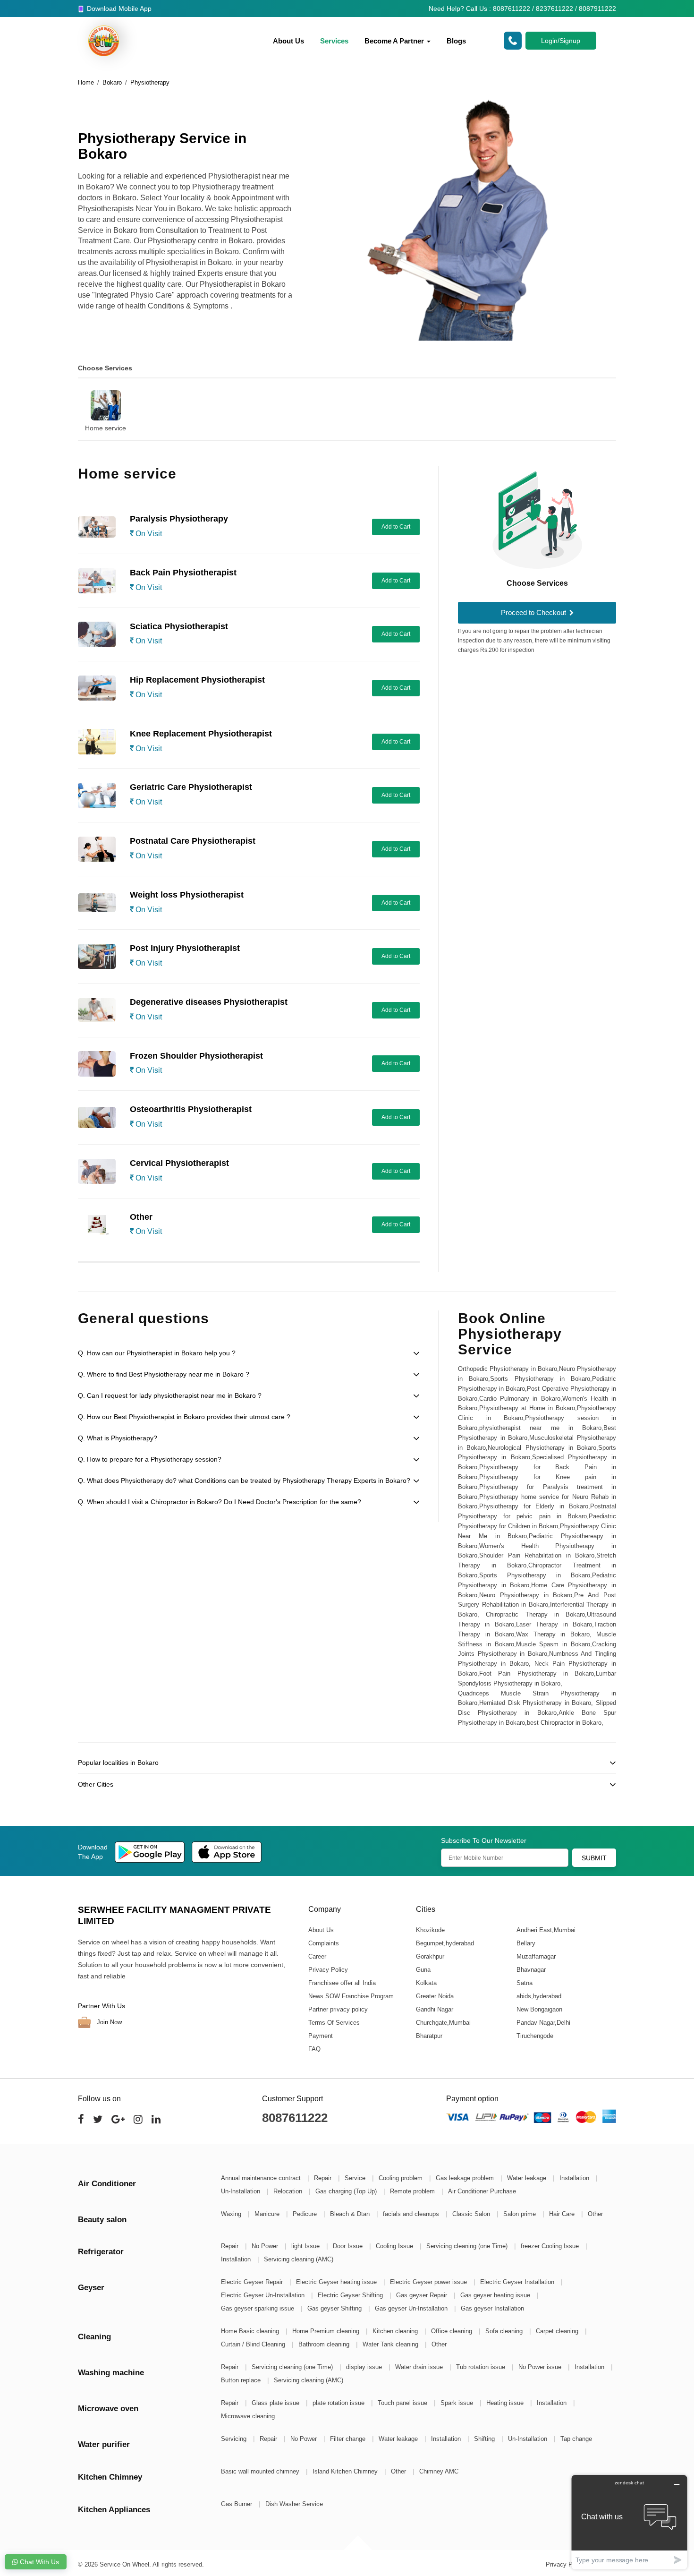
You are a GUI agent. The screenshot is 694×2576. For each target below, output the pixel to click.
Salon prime (520, 2214)
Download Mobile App (118, 9)
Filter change (349, 2439)
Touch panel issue (403, 2403)
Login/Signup (561, 41)
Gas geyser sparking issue (258, 2308)
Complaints (324, 1943)
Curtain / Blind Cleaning (254, 2344)
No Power (266, 2246)
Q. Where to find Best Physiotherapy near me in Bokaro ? (164, 1374)
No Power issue (541, 2367)
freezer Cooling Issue (551, 2246)
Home (86, 82)
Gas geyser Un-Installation (412, 2308)
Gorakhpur (430, 1956)
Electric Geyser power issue (429, 2282)
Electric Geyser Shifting (351, 2295)
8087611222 (295, 2118)
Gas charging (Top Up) (347, 2191)
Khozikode (430, 1930)
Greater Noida (434, 1996)
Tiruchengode (534, 2036)
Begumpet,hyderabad (444, 1943)
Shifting (485, 2439)
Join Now (108, 2022)
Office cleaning (453, 2331)
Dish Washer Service (294, 2504)
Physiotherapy (150, 82)
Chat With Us (38, 2562)
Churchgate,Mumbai (443, 2023)
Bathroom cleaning (325, 2344)
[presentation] (66, 404)
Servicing (235, 2439)
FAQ (314, 2049)
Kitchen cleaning (396, 2331)
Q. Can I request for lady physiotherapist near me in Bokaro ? (170, 1395)
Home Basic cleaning (251, 2331)
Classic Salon (472, 2214)
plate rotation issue (339, 2403)
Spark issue (458, 2403)
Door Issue (349, 2246)
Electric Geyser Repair (253, 2282)
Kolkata (426, 1983)
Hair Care (563, 2214)
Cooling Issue (395, 2246)
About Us (288, 41)
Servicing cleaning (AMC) (299, 2259)
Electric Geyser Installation (518, 2282)
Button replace (242, 2380)
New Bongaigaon (539, 2009)
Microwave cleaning (248, 2416)
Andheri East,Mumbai (546, 1930)
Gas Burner (237, 2504)
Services (334, 41)
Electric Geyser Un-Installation (264, 2295)
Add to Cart (396, 527)
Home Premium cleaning (327, 2331)
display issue (365, 2367)
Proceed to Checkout (534, 612)
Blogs (456, 41)
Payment (321, 2036)
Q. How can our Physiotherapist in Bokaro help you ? (157, 1353)
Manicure (268, 2214)
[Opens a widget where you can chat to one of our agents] (629, 2522)
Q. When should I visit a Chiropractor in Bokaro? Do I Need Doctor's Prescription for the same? (220, 1502)
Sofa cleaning (505, 2331)
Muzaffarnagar (536, 1956)
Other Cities (96, 1784)
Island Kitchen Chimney (346, 2471)
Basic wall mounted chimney (261, 2471)
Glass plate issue (276, 2403)
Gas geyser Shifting (335, 2308)
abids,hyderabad (538, 1996)
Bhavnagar (531, 1970)
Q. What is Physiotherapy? (118, 1438)
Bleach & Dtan (351, 2214)
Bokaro (112, 82)
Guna (423, 1970)
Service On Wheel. (125, 2564)
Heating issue (506, 2403)
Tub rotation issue (482, 2367)
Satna (524, 1983)
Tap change (576, 2439)
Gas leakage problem (466, 2178)
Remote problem (413, 2191)
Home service (106, 428)
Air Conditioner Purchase (482, 2191)
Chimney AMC (439, 2471)
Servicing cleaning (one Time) (468, 2246)
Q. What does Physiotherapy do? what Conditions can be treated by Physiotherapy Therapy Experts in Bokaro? (244, 1481)
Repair (324, 2178)
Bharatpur (429, 2036)
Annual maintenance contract (262, 2178)
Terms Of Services (334, 2023)
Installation (575, 2178)
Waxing (232, 2214)
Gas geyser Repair (423, 2295)
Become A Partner (395, 41)
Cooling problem (402, 2178)
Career (317, 1956)
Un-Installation (241, 2191)
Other (595, 2214)
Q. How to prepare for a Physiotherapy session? (150, 1459)
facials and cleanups (412, 2214)
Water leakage (528, 2178)
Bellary (525, 1943)
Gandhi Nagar (434, 2009)
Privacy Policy (328, 1970)
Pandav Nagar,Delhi (543, 2023)
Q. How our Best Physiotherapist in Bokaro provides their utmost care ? (184, 1417)
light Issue (306, 2246)
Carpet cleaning (558, 2331)
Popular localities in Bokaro (118, 1763)
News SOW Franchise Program (351, 1996)
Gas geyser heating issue (496, 2295)
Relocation (289, 2191)
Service (356, 2178)
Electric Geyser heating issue (337, 2282)
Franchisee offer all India (342, 1983)
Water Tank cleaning (391, 2344)
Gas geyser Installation (492, 2308)
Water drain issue (420, 2367)
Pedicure (306, 2214)
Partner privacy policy (338, 2009)
